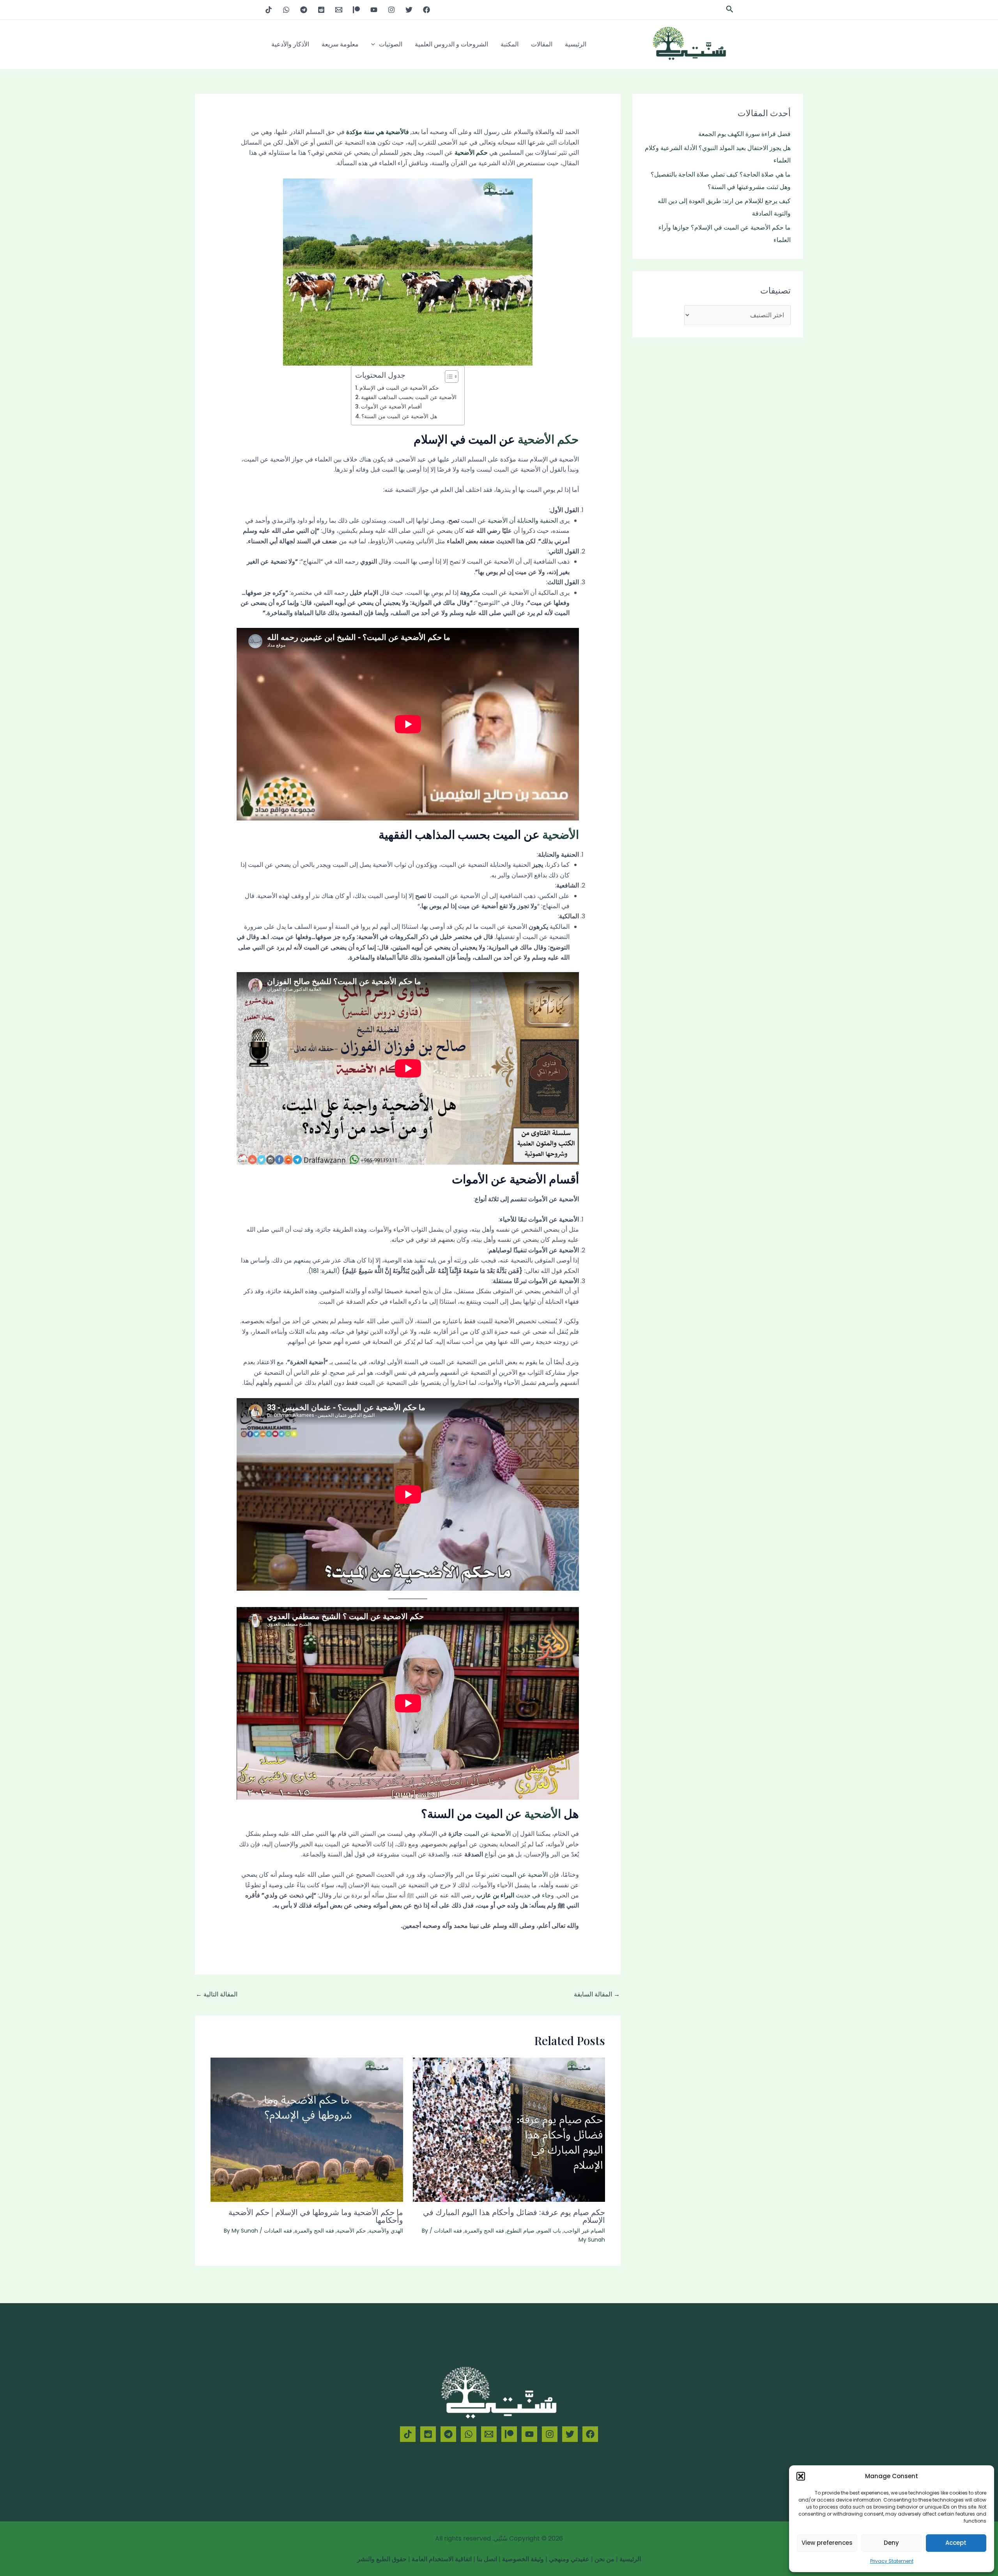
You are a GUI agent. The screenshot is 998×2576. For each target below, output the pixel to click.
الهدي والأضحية (386, 2231)
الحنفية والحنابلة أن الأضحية (523, 521)
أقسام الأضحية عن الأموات (391, 407)
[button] (801, 2476)
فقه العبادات (448, 2231)
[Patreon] (356, 10)
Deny (891, 2543)
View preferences (827, 2543)
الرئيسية (576, 44)
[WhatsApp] (286, 10)
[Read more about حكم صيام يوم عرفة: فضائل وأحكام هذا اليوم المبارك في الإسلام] (509, 2130)
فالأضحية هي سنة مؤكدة (378, 132)
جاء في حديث (514, 1895)
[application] (375, 44)
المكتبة (510, 44)
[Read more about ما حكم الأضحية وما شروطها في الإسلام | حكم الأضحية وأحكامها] (307, 2130)
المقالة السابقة (597, 1994)
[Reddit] (321, 10)
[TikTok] (269, 10)
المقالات (542, 44)
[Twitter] (409, 10)
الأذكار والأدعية (290, 44)
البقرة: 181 (324, 1271)
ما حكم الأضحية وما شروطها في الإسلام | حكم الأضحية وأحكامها (316, 2216)
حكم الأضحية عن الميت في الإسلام (399, 388)
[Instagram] (391, 10)
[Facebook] (426, 10)
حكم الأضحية (471, 153)
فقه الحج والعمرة (484, 2231)
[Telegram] (304, 10)
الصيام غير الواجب (584, 2231)
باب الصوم (549, 2231)
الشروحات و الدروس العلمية (451, 44)
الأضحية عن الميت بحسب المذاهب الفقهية (409, 397)
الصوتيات (391, 44)
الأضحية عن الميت (487, 1834)
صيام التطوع (521, 2231)
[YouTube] (374, 10)
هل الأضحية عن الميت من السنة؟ (399, 416)
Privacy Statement (892, 2561)
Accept (956, 2543)
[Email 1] (339, 10)
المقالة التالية (217, 1994)
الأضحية (561, 834)
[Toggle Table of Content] (448, 377)
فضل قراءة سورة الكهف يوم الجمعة (744, 134)
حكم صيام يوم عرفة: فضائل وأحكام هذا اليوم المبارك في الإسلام (514, 2216)
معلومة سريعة (340, 44)
